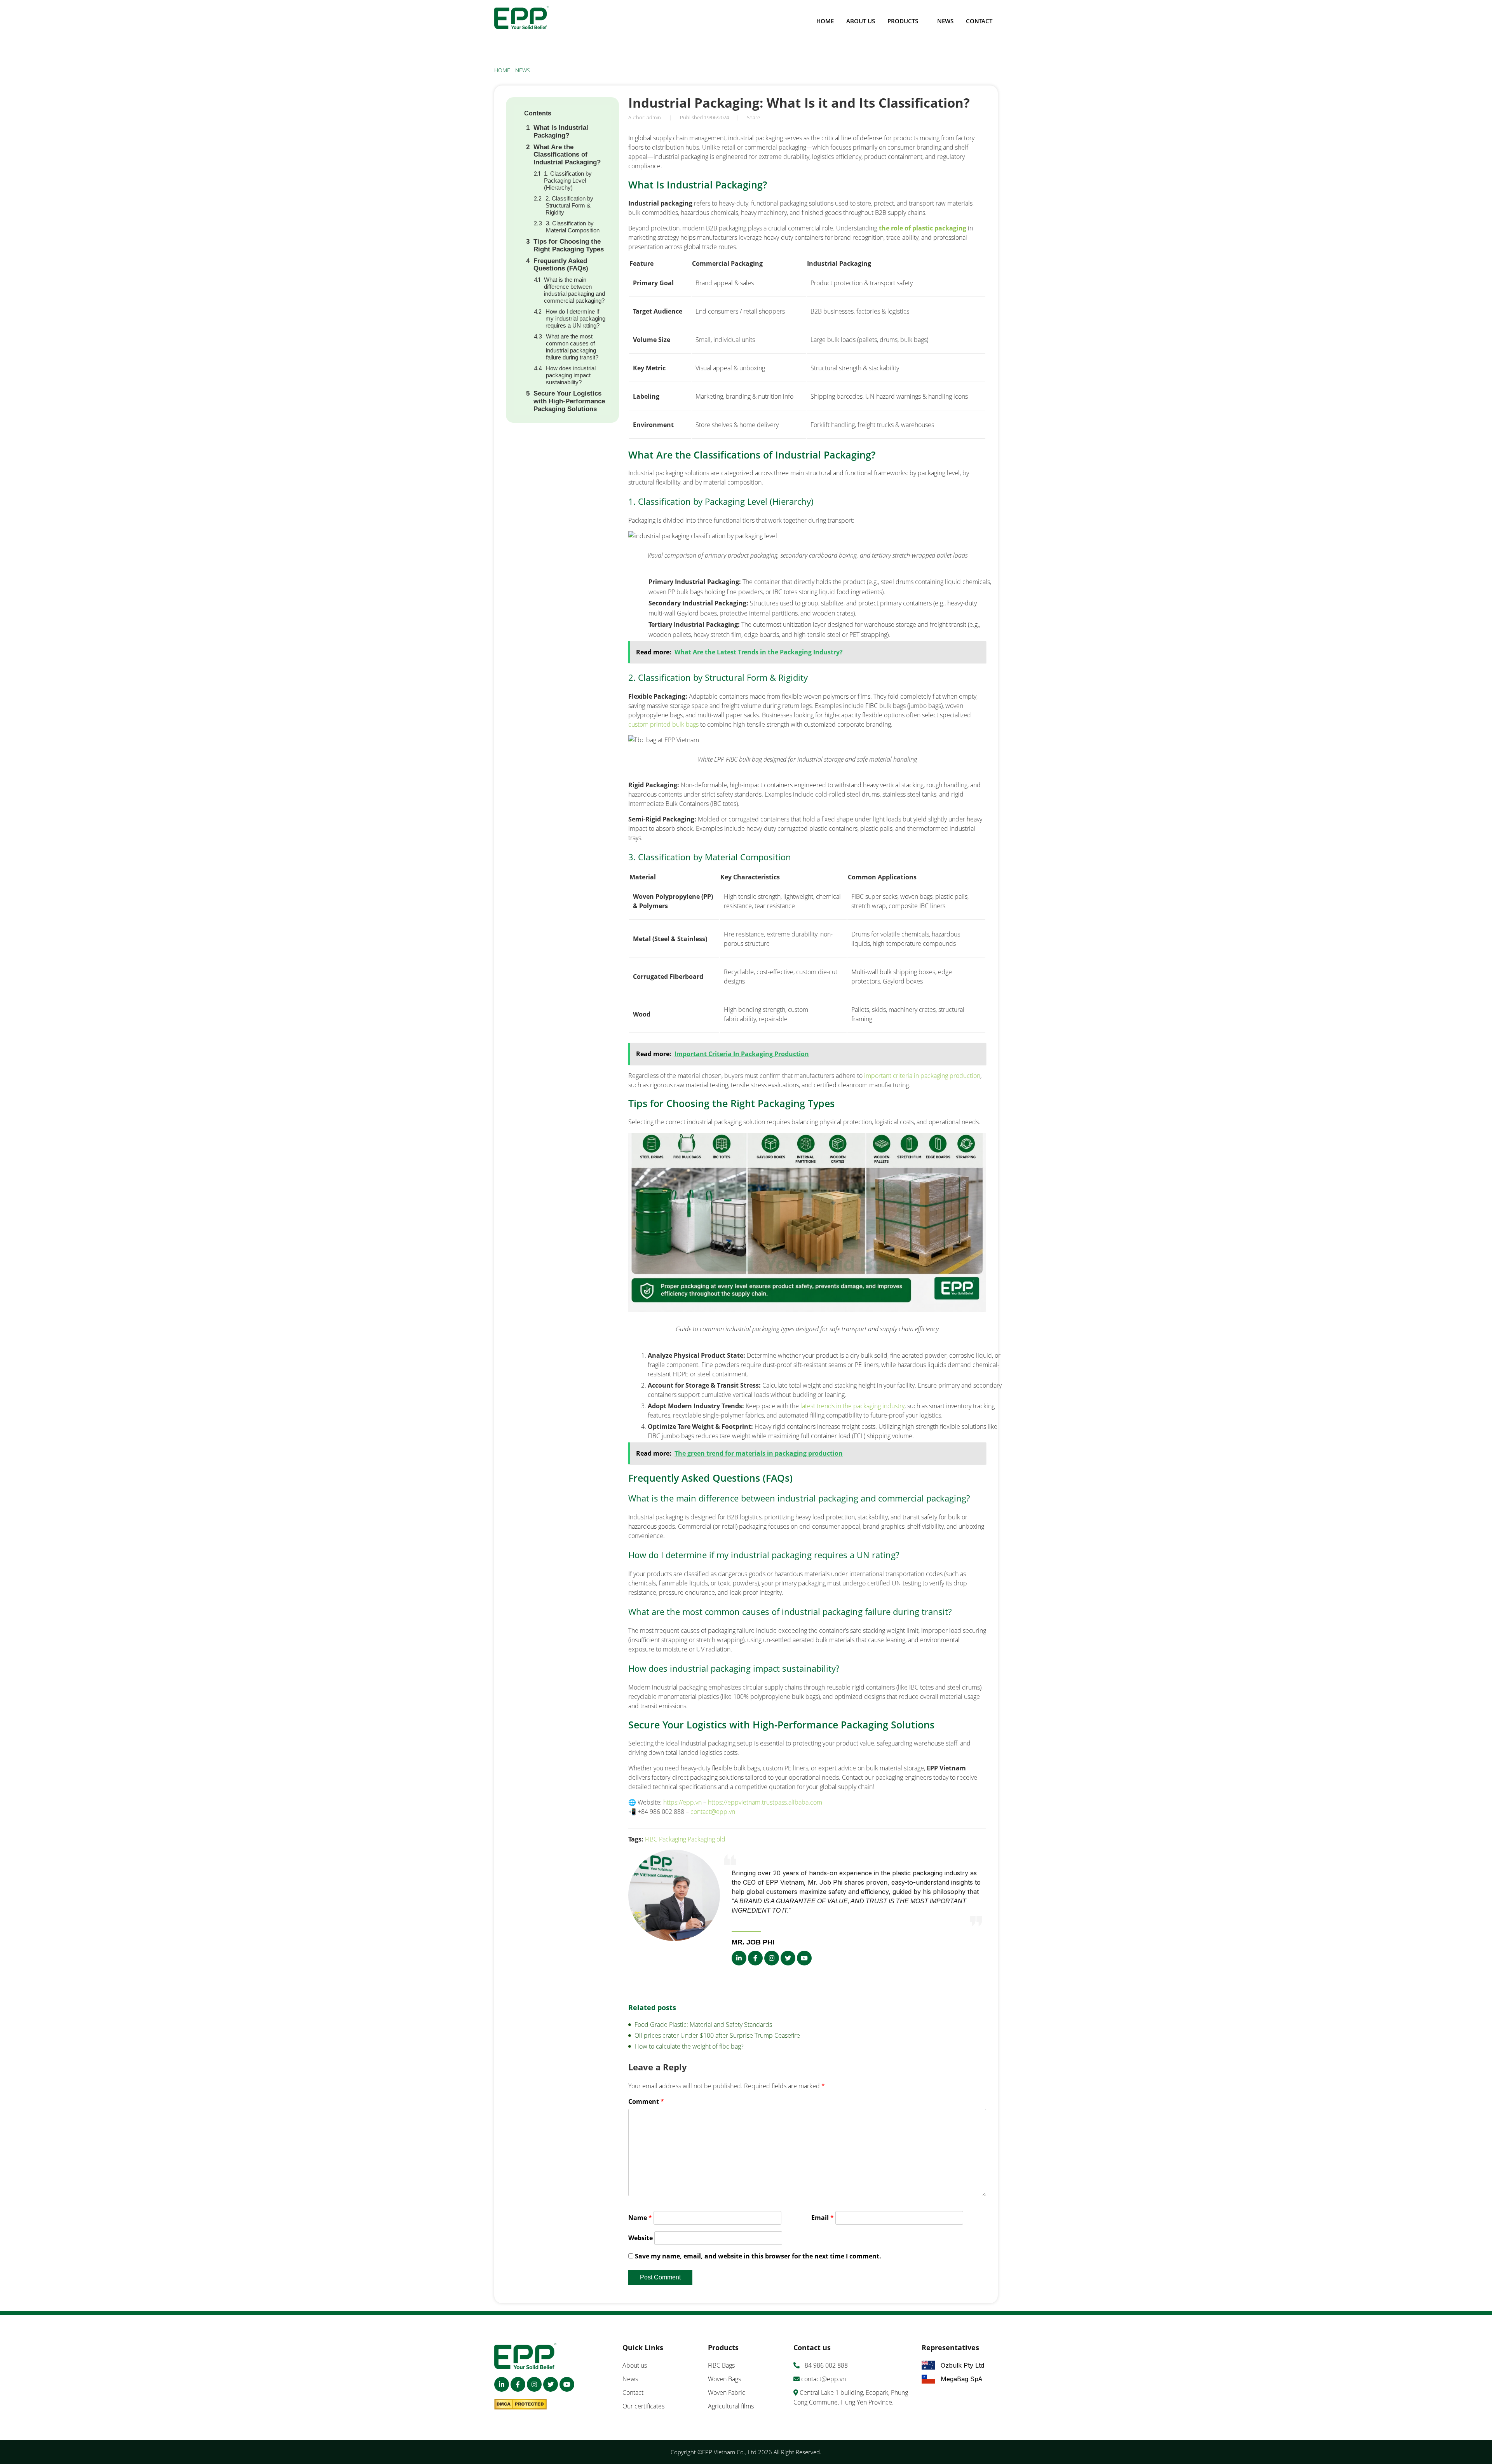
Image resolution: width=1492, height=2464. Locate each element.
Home (825, 21)
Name (640, 2218)
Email (823, 2218)
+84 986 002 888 (824, 2365)
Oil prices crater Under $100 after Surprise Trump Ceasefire (717, 2035)
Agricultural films (731, 2406)
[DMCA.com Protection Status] (522, 2406)
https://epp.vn (682, 1802)
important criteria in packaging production (921, 1076)
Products (903, 21)
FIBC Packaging (666, 1839)
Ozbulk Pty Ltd (962, 2365)
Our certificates (643, 2406)
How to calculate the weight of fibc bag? (689, 2046)
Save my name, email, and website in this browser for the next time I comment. (758, 2256)
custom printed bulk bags (663, 724)
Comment (646, 2101)
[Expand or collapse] (602, 113)
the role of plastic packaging (923, 228)
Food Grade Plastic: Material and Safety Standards (703, 2025)
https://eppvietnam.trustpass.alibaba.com (765, 1802)
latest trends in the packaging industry (852, 1406)
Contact (979, 21)
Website (641, 2238)
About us (861, 21)
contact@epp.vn (713, 1812)
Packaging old (707, 1839)
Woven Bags (724, 2379)
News (945, 21)
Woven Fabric (727, 2393)
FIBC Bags (721, 2365)
